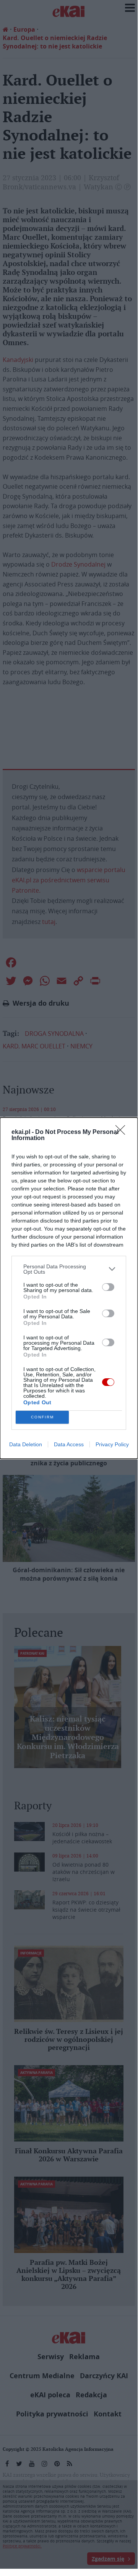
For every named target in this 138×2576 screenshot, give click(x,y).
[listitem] (69, 1269)
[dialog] (69, 1288)
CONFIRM (42, 1417)
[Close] (123, 1132)
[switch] (108, 1287)
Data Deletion (26, 1444)
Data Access (69, 1444)
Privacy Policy (112, 1444)
